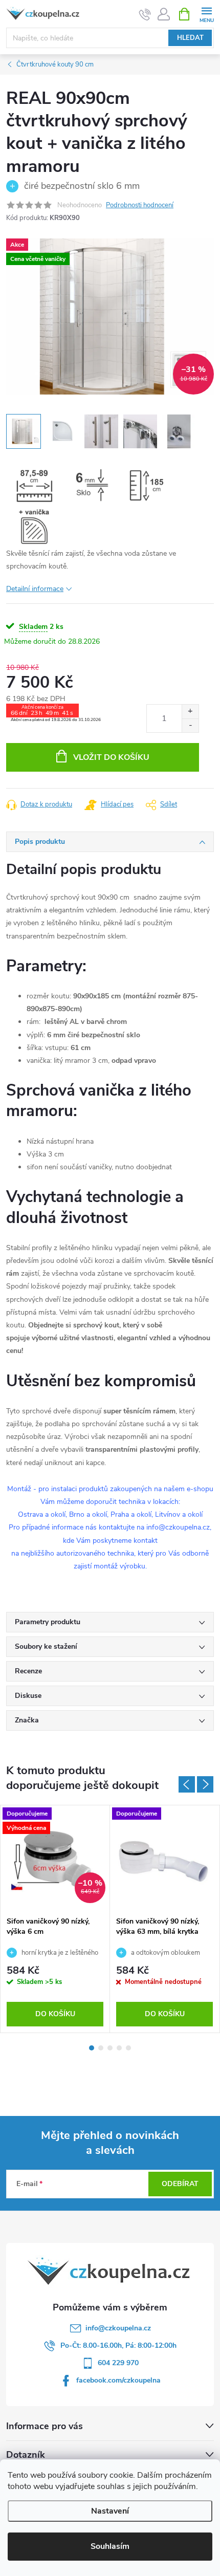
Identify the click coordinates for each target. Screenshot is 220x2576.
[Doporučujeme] (164, 1858)
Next (205, 1784)
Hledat (190, 38)
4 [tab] (119, 2048)
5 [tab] (128, 2048)
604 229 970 (118, 2363)
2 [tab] (101, 2048)
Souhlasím (110, 2546)
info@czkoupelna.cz (118, 2328)
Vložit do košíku (111, 757)
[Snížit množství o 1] (190, 725)
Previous (187, 1784)
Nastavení (110, 2511)
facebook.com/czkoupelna (118, 2380)
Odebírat (180, 2184)
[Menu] (206, 14)
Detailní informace (35, 589)
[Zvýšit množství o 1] (190, 712)
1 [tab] (92, 2048)
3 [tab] (110, 2048)
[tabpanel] (55, 1919)
